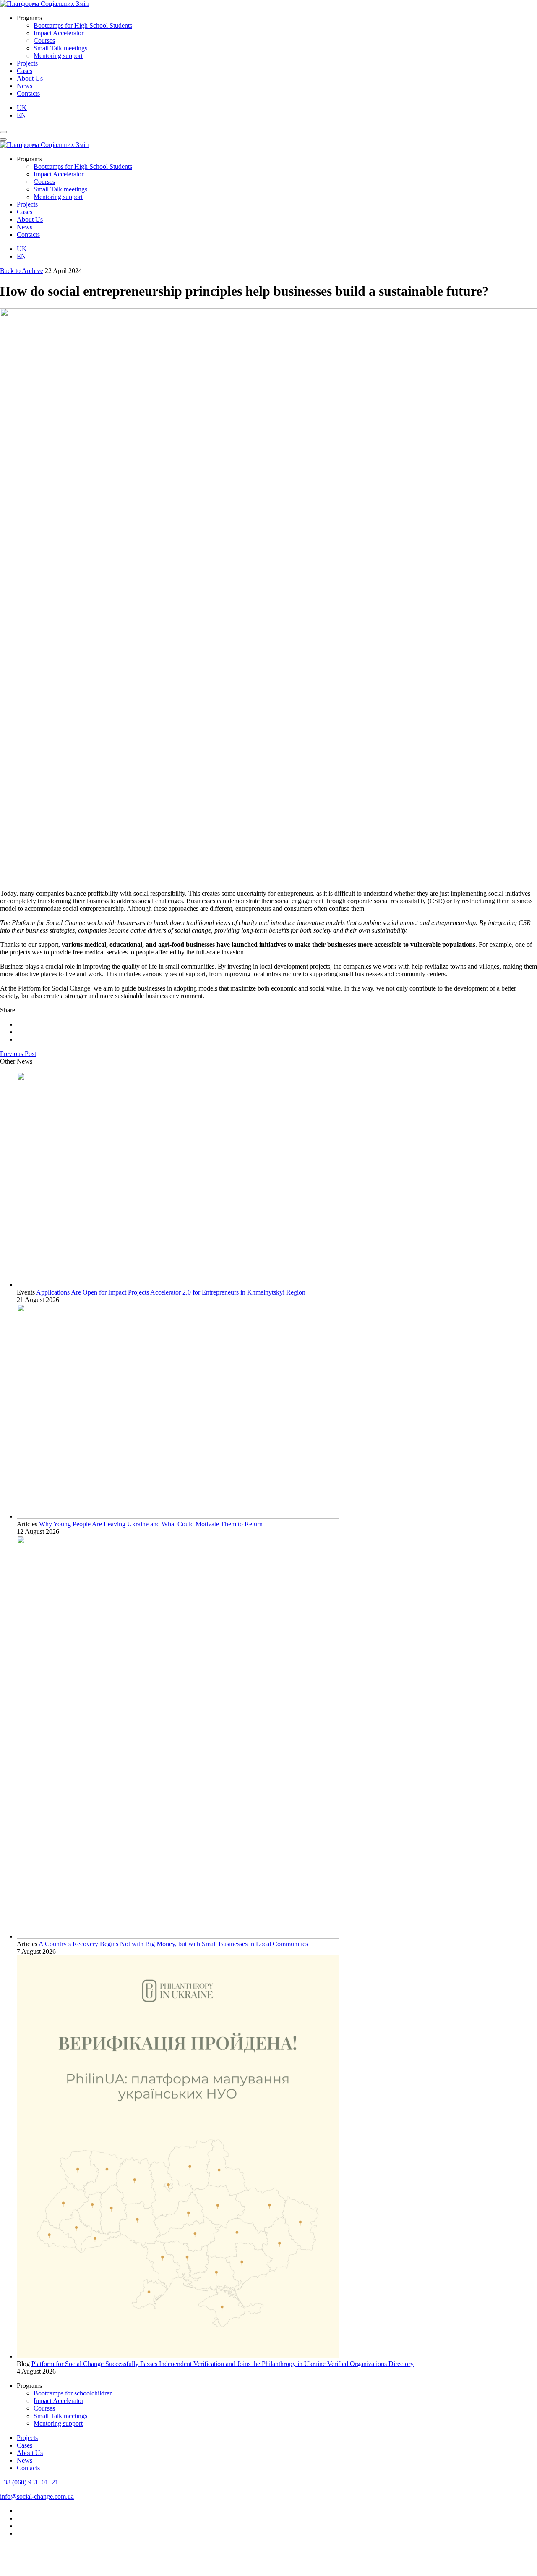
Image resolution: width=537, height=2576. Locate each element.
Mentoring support (58, 56)
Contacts (28, 93)
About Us (30, 78)
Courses (44, 41)
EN (21, 115)
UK (22, 108)
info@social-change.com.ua (37, 2496)
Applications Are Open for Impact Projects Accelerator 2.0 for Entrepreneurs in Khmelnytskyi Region (171, 1292)
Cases (25, 71)
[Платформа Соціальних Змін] (44, 4)
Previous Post (18, 1054)
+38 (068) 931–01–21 (29, 2482)
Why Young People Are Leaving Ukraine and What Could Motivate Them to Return (151, 1524)
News (25, 86)
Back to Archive (22, 271)
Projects (27, 63)
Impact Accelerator (59, 33)
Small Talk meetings (60, 48)
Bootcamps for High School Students (83, 25)
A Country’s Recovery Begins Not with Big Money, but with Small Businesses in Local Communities (173, 1944)
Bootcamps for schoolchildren (73, 2393)
